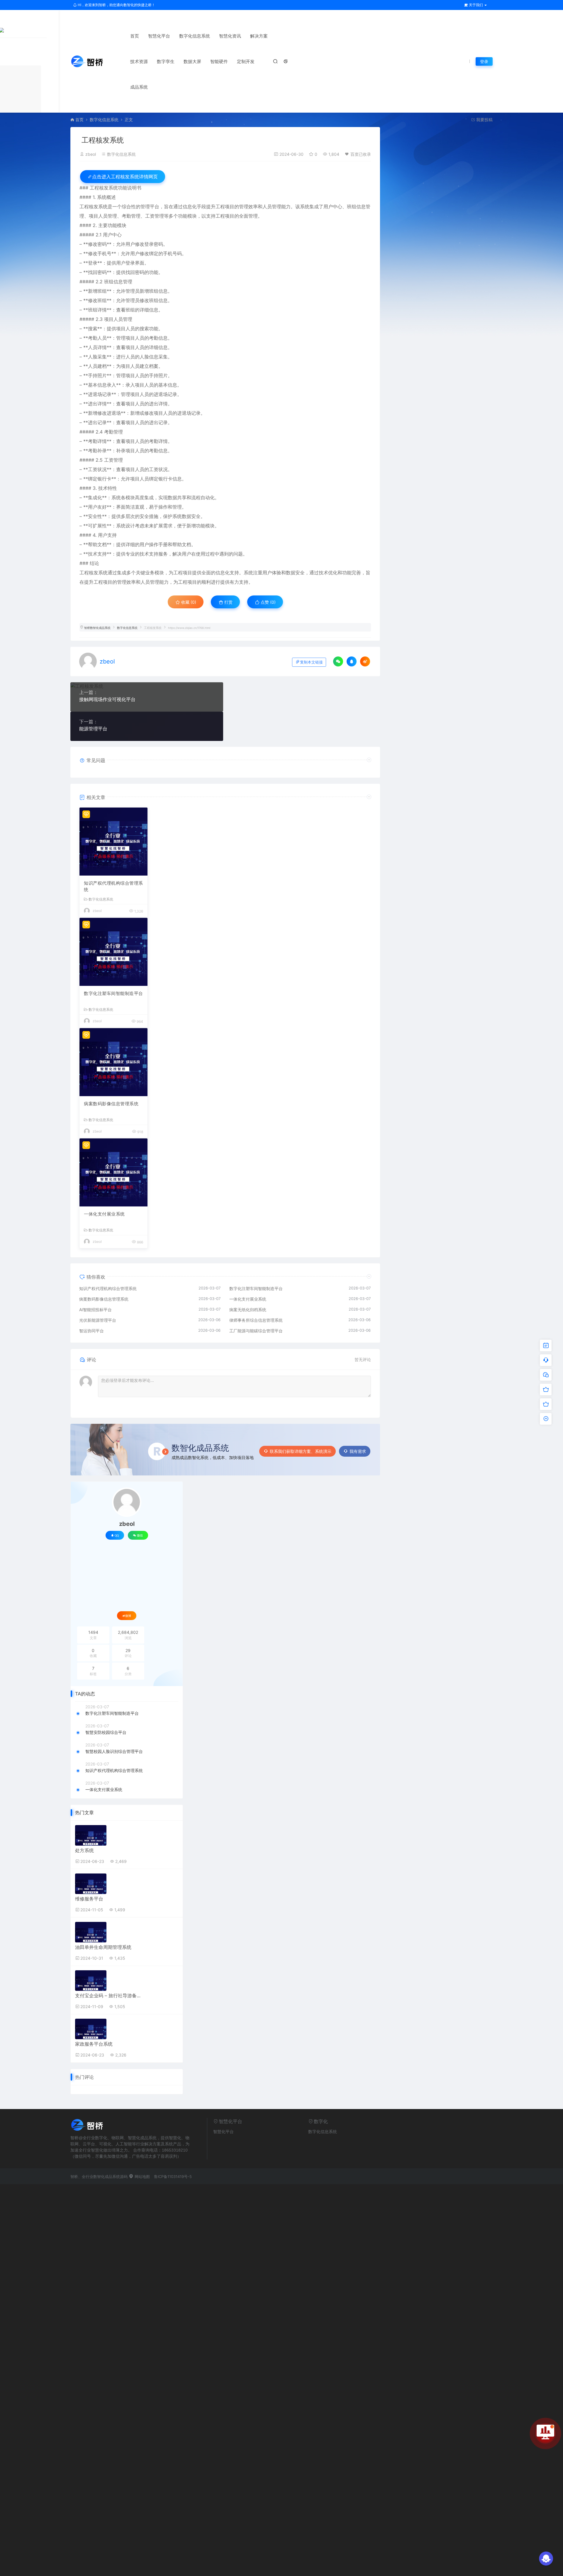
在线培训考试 (386, 54)
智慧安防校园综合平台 (106, 1732)
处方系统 (84, 1850)
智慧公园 (313, 64)
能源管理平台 (93, 729)
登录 (484, 61)
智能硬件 (219, 61)
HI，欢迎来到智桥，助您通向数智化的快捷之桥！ (116, 5)
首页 (135, 36)
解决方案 (259, 36)
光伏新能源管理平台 (98, 1320)
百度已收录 (361, 154)
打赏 (228, 602)
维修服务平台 (89, 1899)
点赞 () (268, 602)
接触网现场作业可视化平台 (107, 699)
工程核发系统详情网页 (125, 177)
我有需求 (358, 1451)
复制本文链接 (311, 662)
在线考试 (313, 54)
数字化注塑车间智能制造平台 (113, 993)
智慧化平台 (159, 36)
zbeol (91, 154)
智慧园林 (359, 54)
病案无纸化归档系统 (248, 1310)
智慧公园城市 (440, 54)
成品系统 (139, 87)
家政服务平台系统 (94, 2044)
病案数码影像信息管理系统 (111, 1104)
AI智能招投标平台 (95, 1310)
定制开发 (246, 61)
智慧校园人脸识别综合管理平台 (114, 1751)
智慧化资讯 (230, 36)
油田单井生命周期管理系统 (103, 1947)
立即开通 (281, 2527)
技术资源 (139, 61)
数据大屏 (192, 61)
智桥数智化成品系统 (97, 628)
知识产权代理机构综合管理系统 (113, 886)
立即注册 (281, 2434)
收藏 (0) (188, 602)
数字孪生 (166, 61)
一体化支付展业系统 (104, 1214)
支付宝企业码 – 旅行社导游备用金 (109, 1996)
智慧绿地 (413, 54)
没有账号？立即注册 (255, 2281)
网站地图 (142, 2176)
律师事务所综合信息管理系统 (256, 1320)
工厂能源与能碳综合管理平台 (256, 1331)
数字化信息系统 (195, 36)
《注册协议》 (282, 2419)
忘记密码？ (316, 2281)
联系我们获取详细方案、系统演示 (301, 1451)
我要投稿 (484, 120)
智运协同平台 (91, 1331)
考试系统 (336, 54)
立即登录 (281, 2260)
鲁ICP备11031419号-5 (173, 2176)
